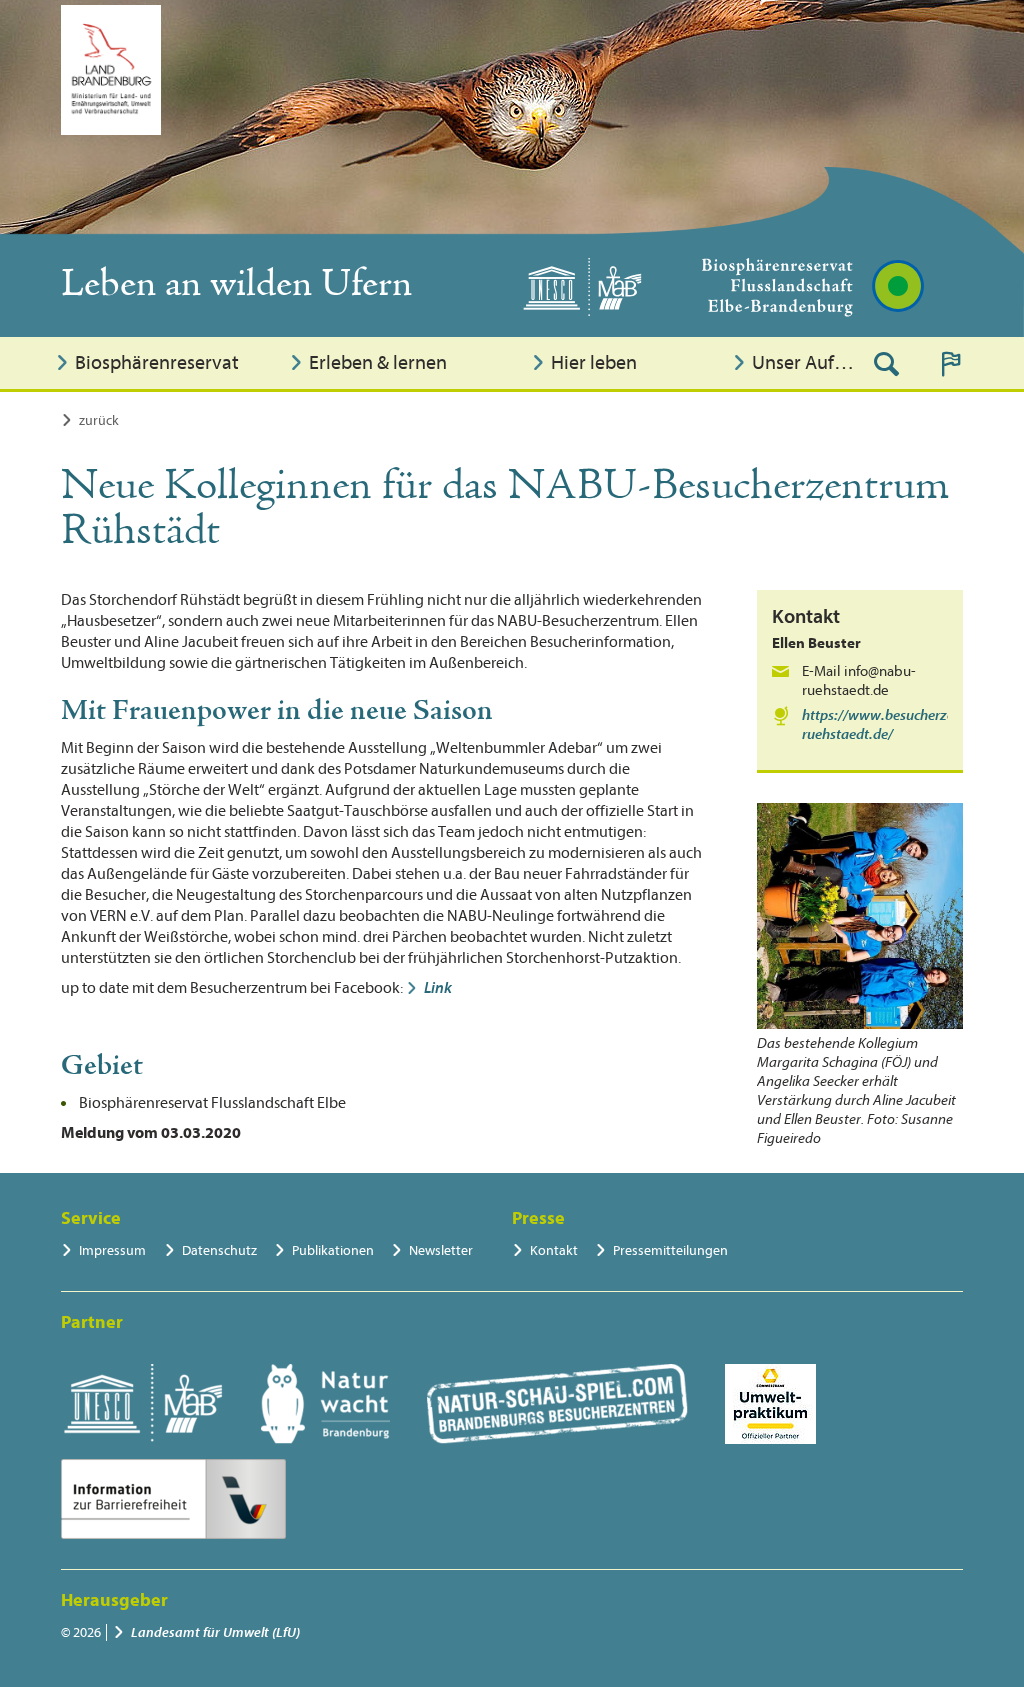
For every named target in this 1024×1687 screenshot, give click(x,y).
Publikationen (333, 1250)
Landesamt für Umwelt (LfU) (215, 1632)
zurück (99, 420)
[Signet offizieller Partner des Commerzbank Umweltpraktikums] (770, 1404)
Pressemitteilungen (670, 1250)
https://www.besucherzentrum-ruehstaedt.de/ (899, 725)
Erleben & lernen (378, 362)
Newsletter (441, 1250)
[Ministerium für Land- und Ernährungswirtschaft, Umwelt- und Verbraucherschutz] (111, 70)
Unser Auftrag (805, 362)
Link (438, 988)
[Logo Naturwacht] (325, 1404)
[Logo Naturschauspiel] (557, 1404)
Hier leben (594, 362)
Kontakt (554, 1250)
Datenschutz (219, 1250)
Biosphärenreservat (157, 362)
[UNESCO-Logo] (142, 1404)
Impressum (112, 1250)
